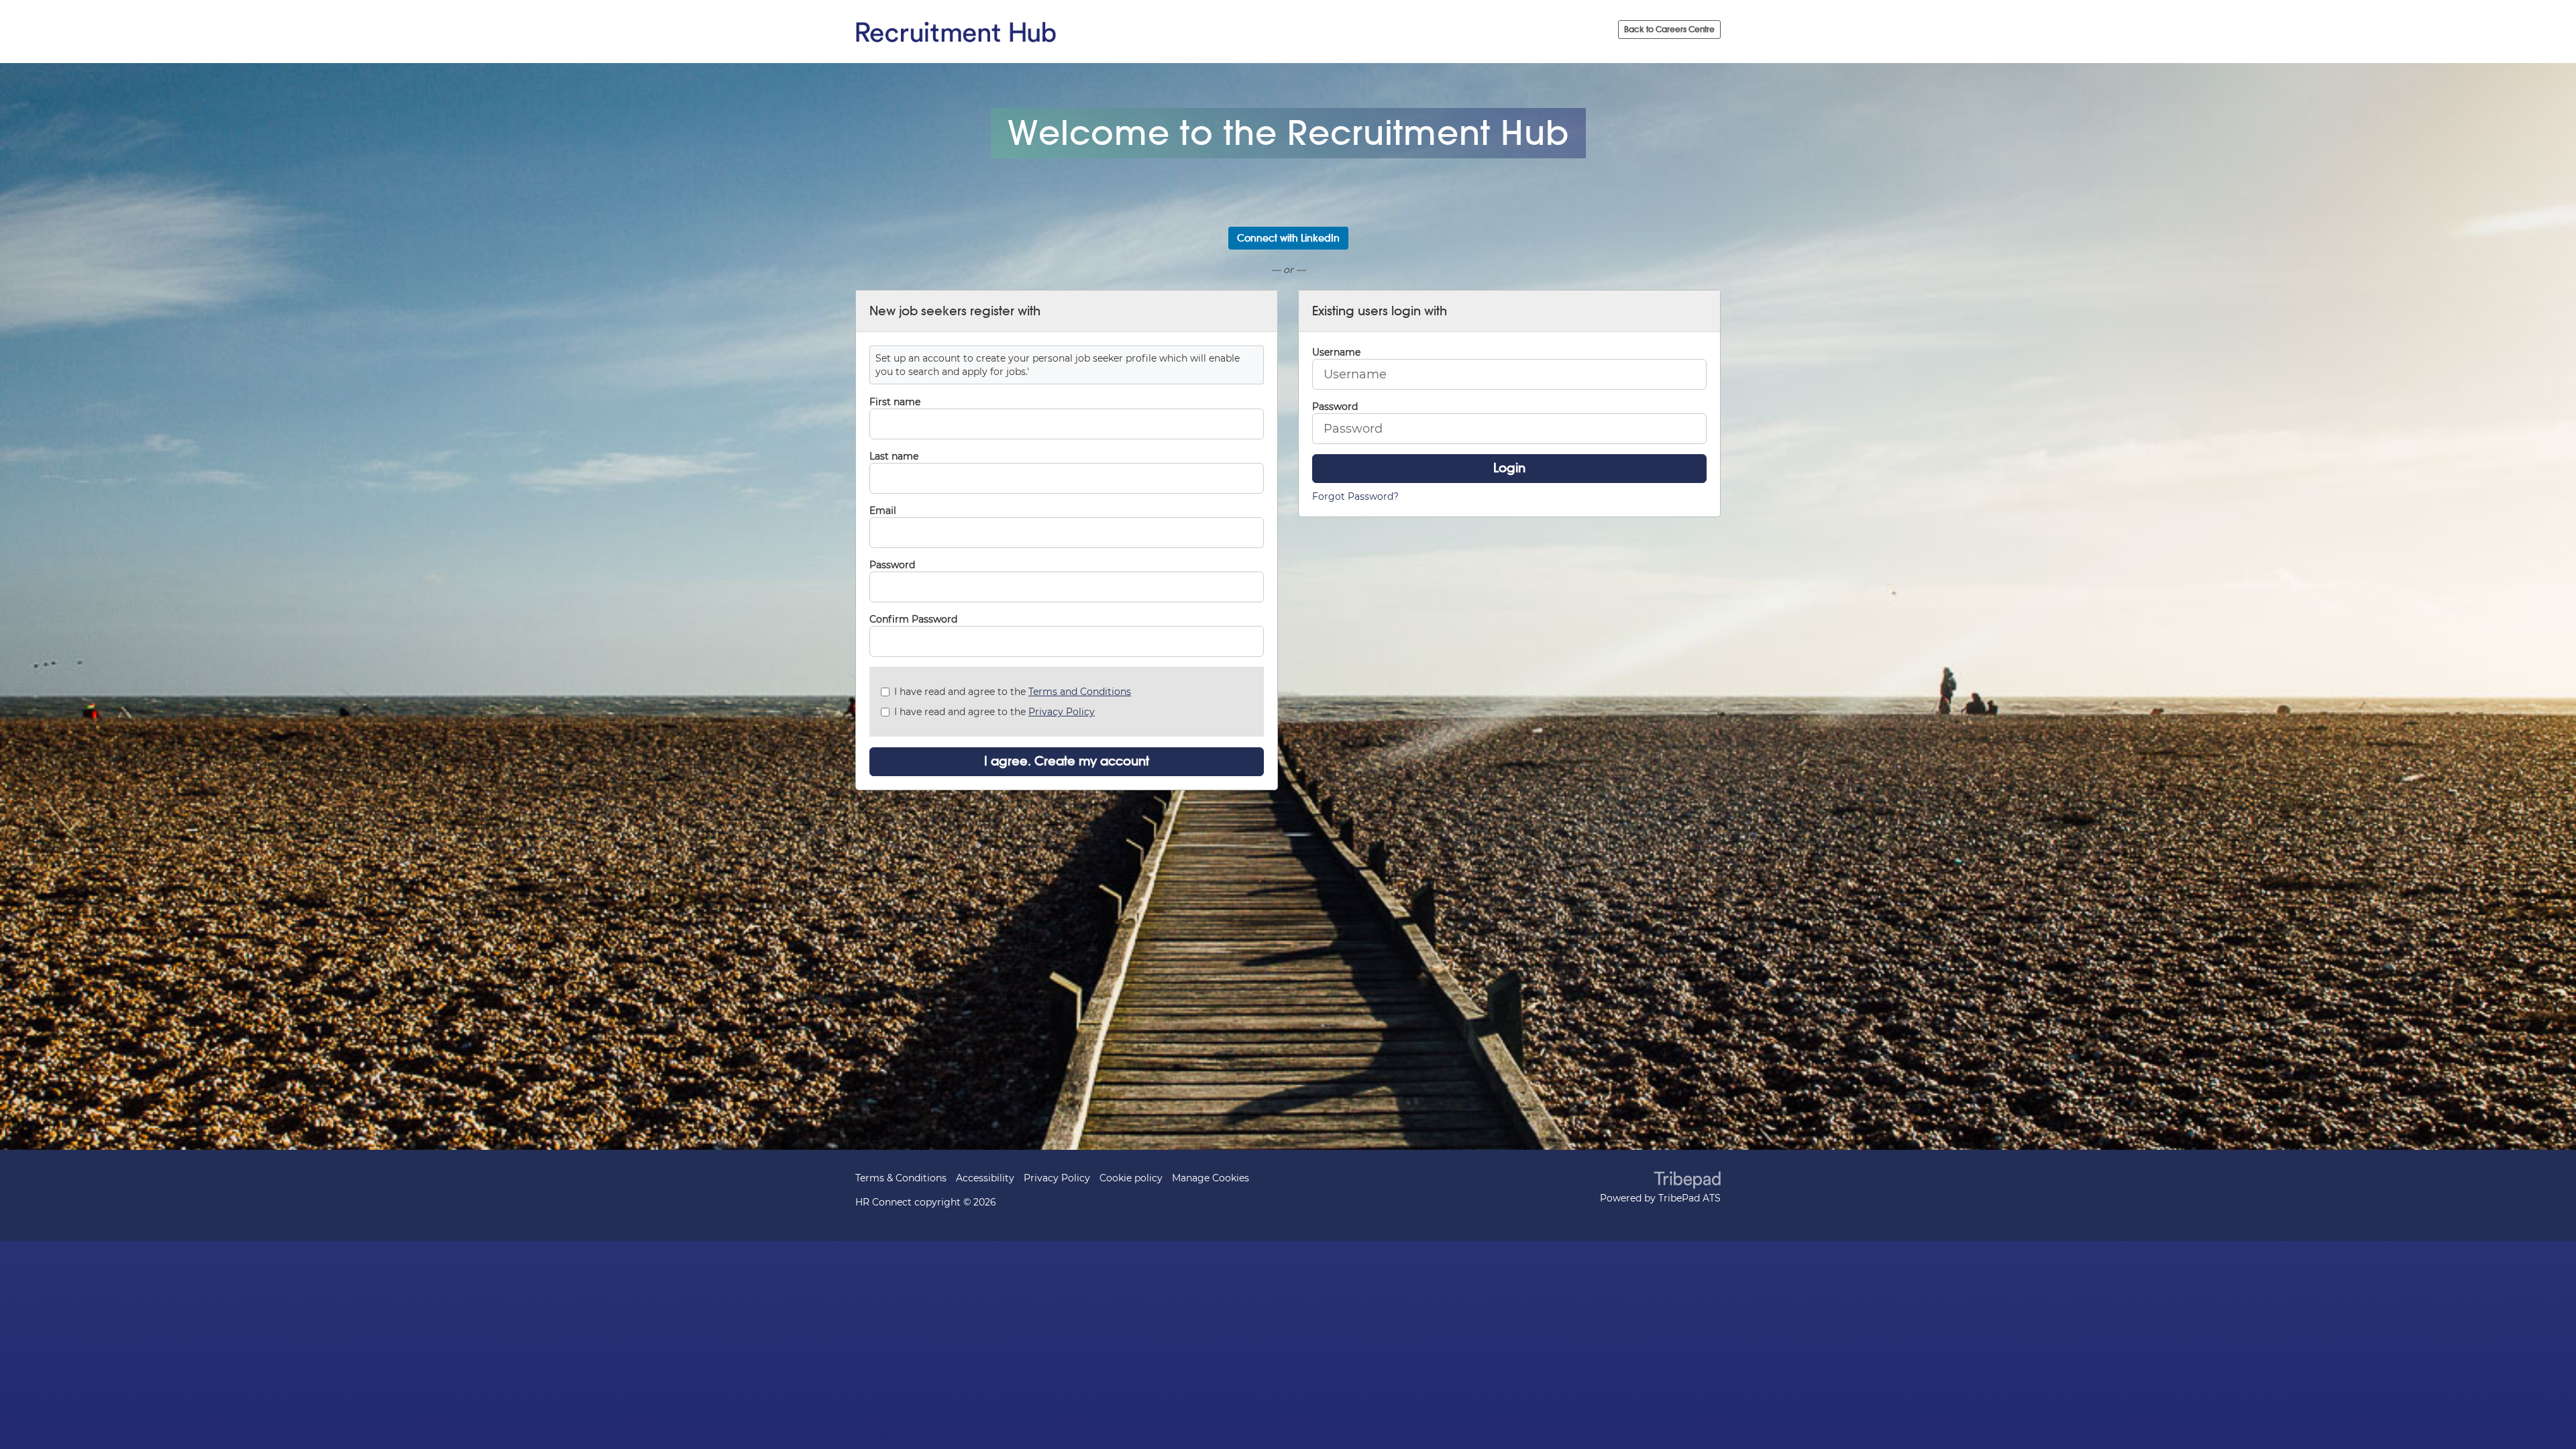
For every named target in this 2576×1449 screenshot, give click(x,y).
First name (895, 402)
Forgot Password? (1355, 496)
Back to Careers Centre (1669, 29)
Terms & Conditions (901, 1178)
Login (1509, 468)
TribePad (1687, 1181)
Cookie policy (1131, 1178)
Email (883, 511)
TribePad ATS (1689, 1198)
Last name (894, 456)
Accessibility (985, 1178)
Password (892, 565)
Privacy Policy (1062, 712)
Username (1336, 352)
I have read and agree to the (1013, 692)
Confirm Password (913, 619)
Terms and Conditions (1080, 692)
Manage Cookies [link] (1211, 1178)
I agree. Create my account (1067, 761)
